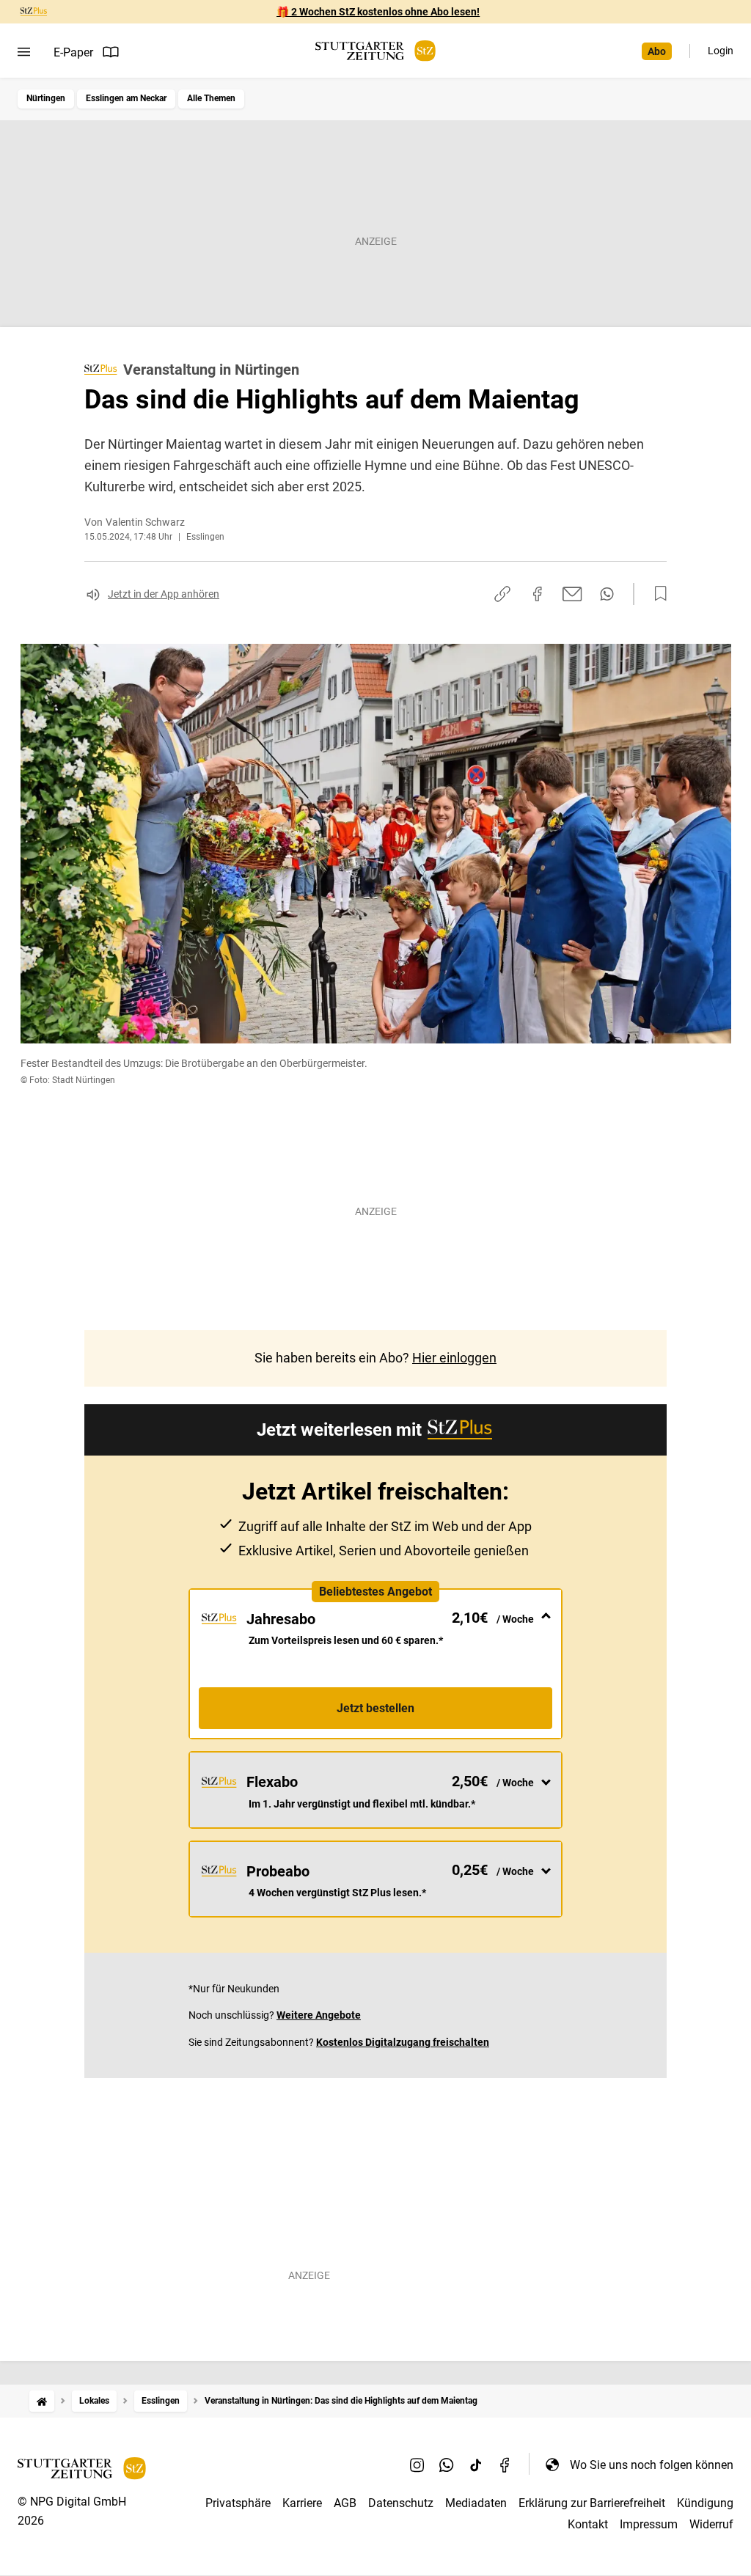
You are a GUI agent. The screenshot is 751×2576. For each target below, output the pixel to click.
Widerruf (711, 2524)
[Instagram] (417, 2465)
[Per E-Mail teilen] (572, 594)
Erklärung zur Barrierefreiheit (592, 2503)
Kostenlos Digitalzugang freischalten (403, 2042)
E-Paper (73, 52)
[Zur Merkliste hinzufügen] (656, 594)
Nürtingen (46, 98)
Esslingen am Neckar (126, 98)
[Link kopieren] (502, 594)
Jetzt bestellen (375, 1708)
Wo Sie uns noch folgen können (652, 2465)
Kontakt (588, 2524)
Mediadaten (476, 2503)
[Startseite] (42, 2401)
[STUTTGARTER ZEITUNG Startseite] (375, 51)
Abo (657, 51)
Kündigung (705, 2503)
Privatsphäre (238, 2503)
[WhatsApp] (447, 2465)
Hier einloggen (454, 1358)
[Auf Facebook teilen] (538, 594)
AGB (345, 2503)
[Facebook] (505, 2465)
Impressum (649, 2524)
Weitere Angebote (319, 2015)
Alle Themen (211, 98)
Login (721, 51)
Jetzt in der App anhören (164, 594)
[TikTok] (476, 2465)
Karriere (302, 2503)
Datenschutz (401, 2503)
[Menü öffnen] (24, 52)
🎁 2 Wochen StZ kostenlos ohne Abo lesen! (378, 12)
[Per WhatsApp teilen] (607, 594)
